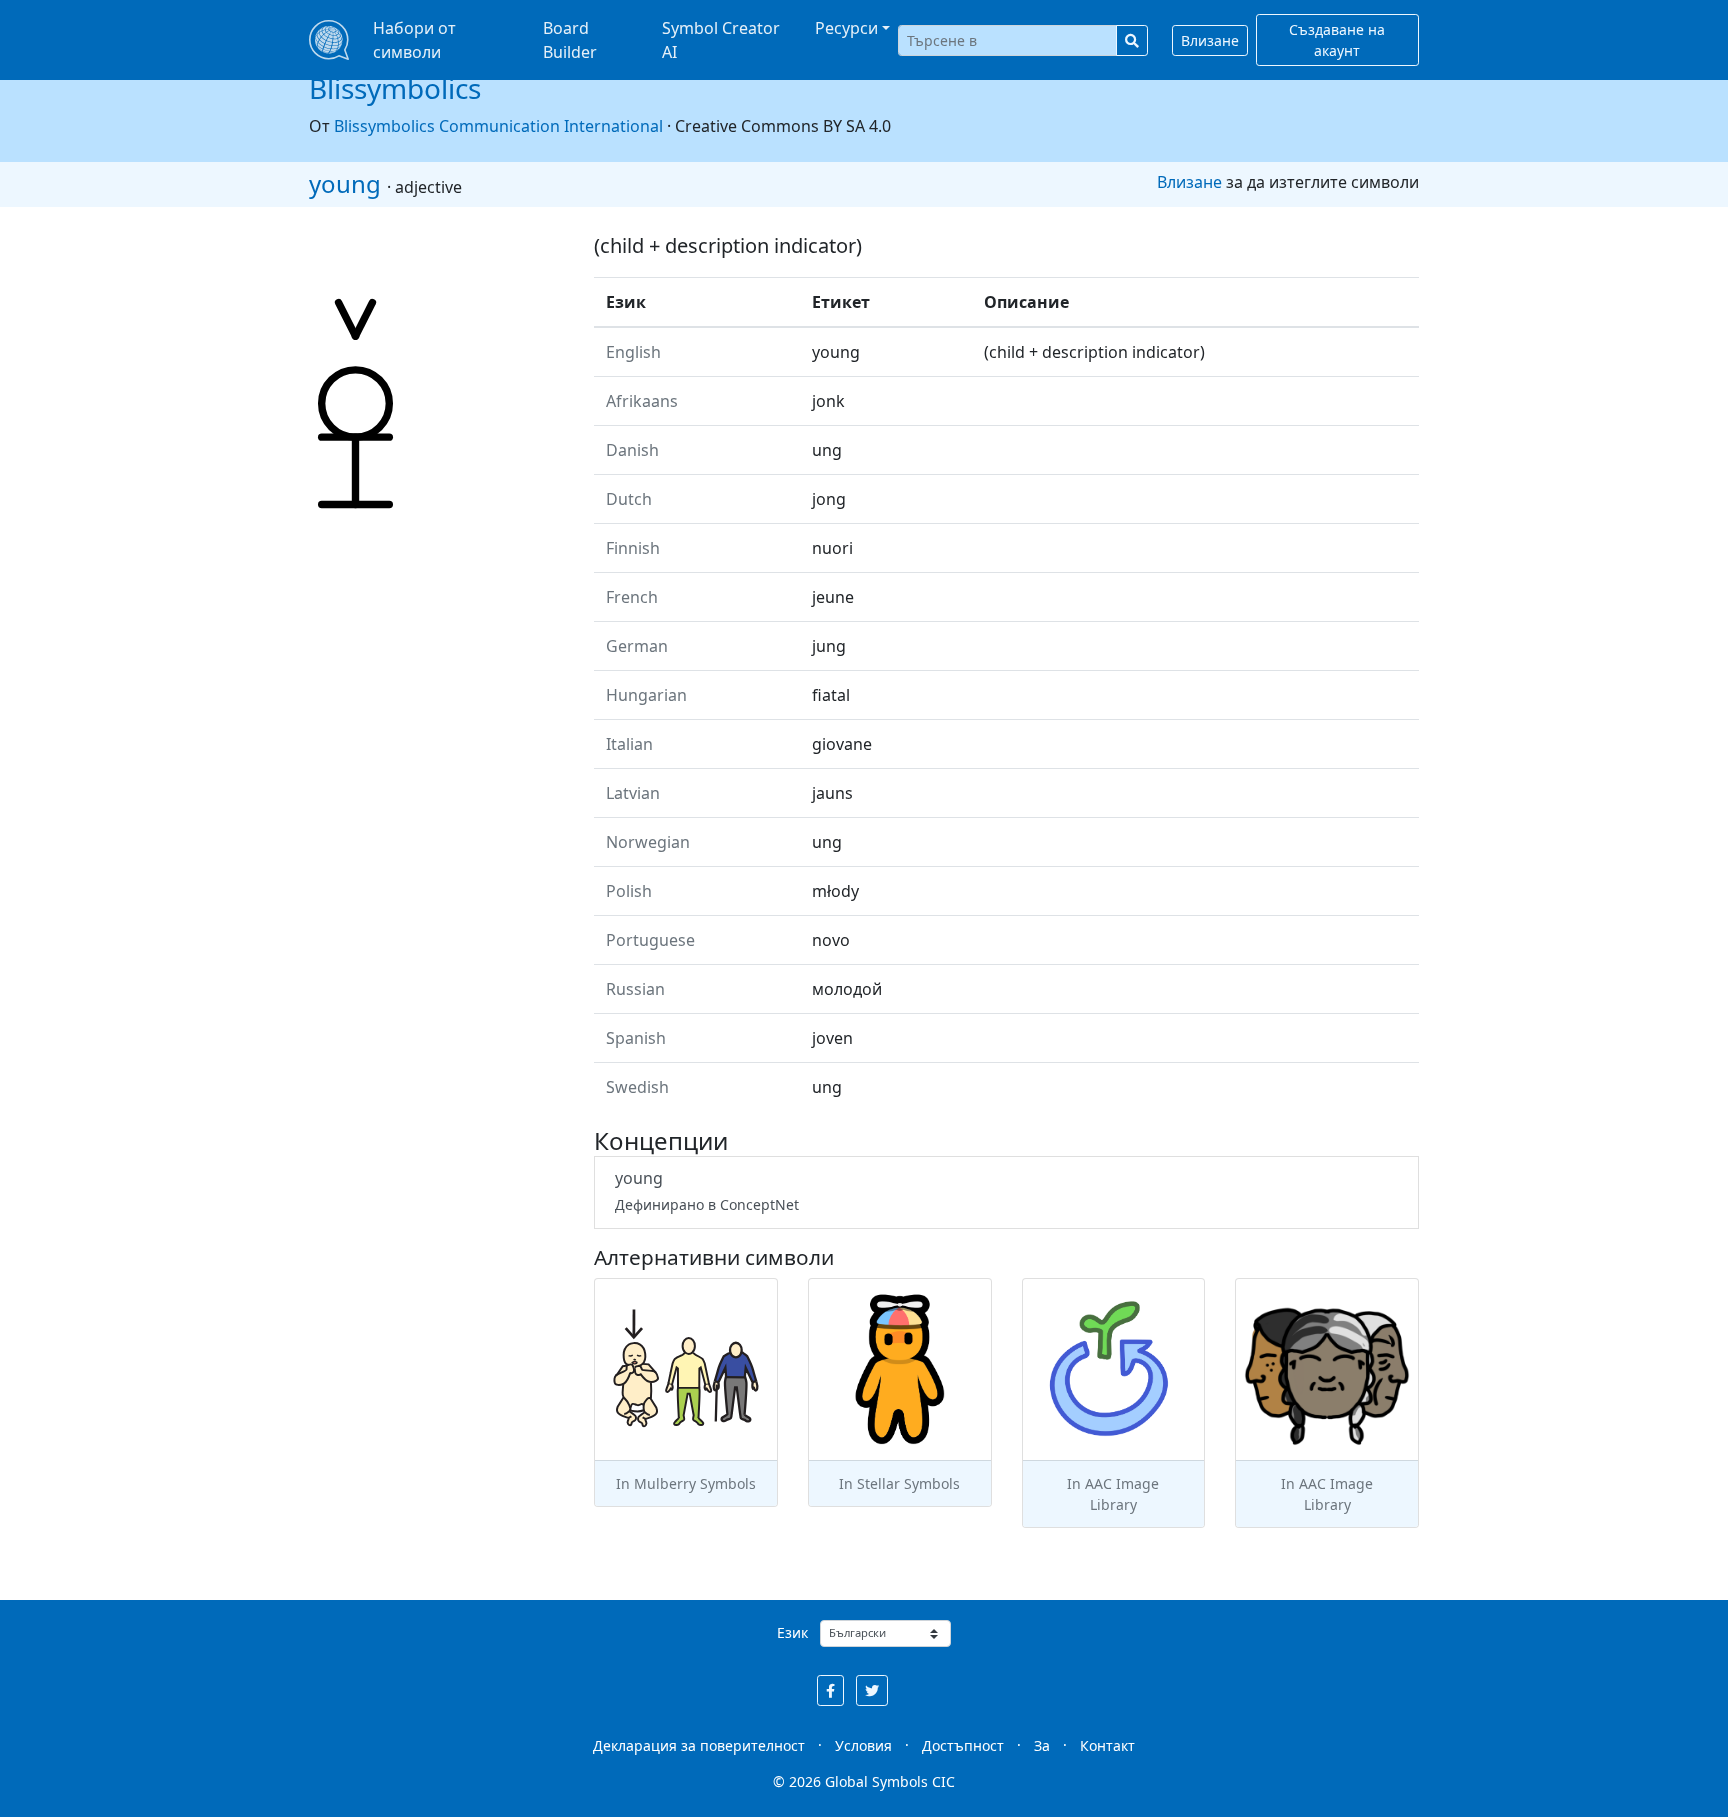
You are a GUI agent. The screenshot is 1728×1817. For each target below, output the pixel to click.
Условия (863, 1745)
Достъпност (963, 1745)
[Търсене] (1132, 40)
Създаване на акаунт (1337, 40)
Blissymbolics (395, 88)
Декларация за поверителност (699, 1745)
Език (792, 1632)
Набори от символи (414, 40)
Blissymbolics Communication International (498, 126)
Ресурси (846, 28)
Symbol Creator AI (721, 40)
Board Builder (570, 40)
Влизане (1210, 40)
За (1042, 1745)
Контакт (1107, 1745)
